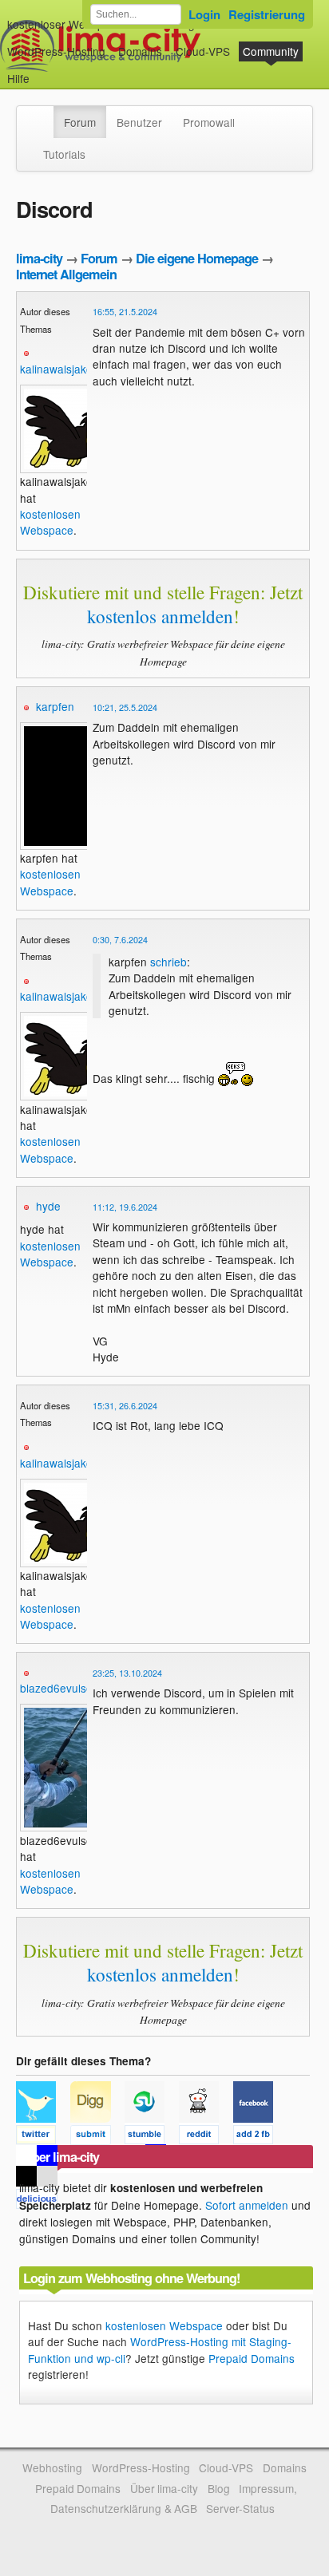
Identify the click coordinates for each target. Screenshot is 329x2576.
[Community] (43, 114)
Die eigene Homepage (197, 258)
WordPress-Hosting (56, 51)
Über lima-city (164, 2488)
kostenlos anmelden (160, 616)
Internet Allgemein (66, 274)
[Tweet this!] (43, 2137)
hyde (48, 1206)
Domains (140, 51)
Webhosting (52, 2467)
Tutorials (64, 154)
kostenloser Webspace (65, 24)
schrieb (168, 962)
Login (204, 14)
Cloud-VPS (203, 51)
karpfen (55, 706)
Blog (219, 2488)
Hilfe (18, 78)
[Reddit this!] (206, 2137)
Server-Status (240, 2508)
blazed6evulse (56, 1688)
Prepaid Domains (252, 2358)
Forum (80, 122)
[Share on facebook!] (259, 2137)
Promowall (209, 122)
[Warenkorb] (42, 71)
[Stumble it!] (152, 2137)
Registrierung (267, 14)
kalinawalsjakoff (59, 369)
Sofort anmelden (247, 2205)
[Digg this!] (97, 2137)
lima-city (39, 258)
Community (271, 51)
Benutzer (139, 122)
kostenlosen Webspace (50, 522)
